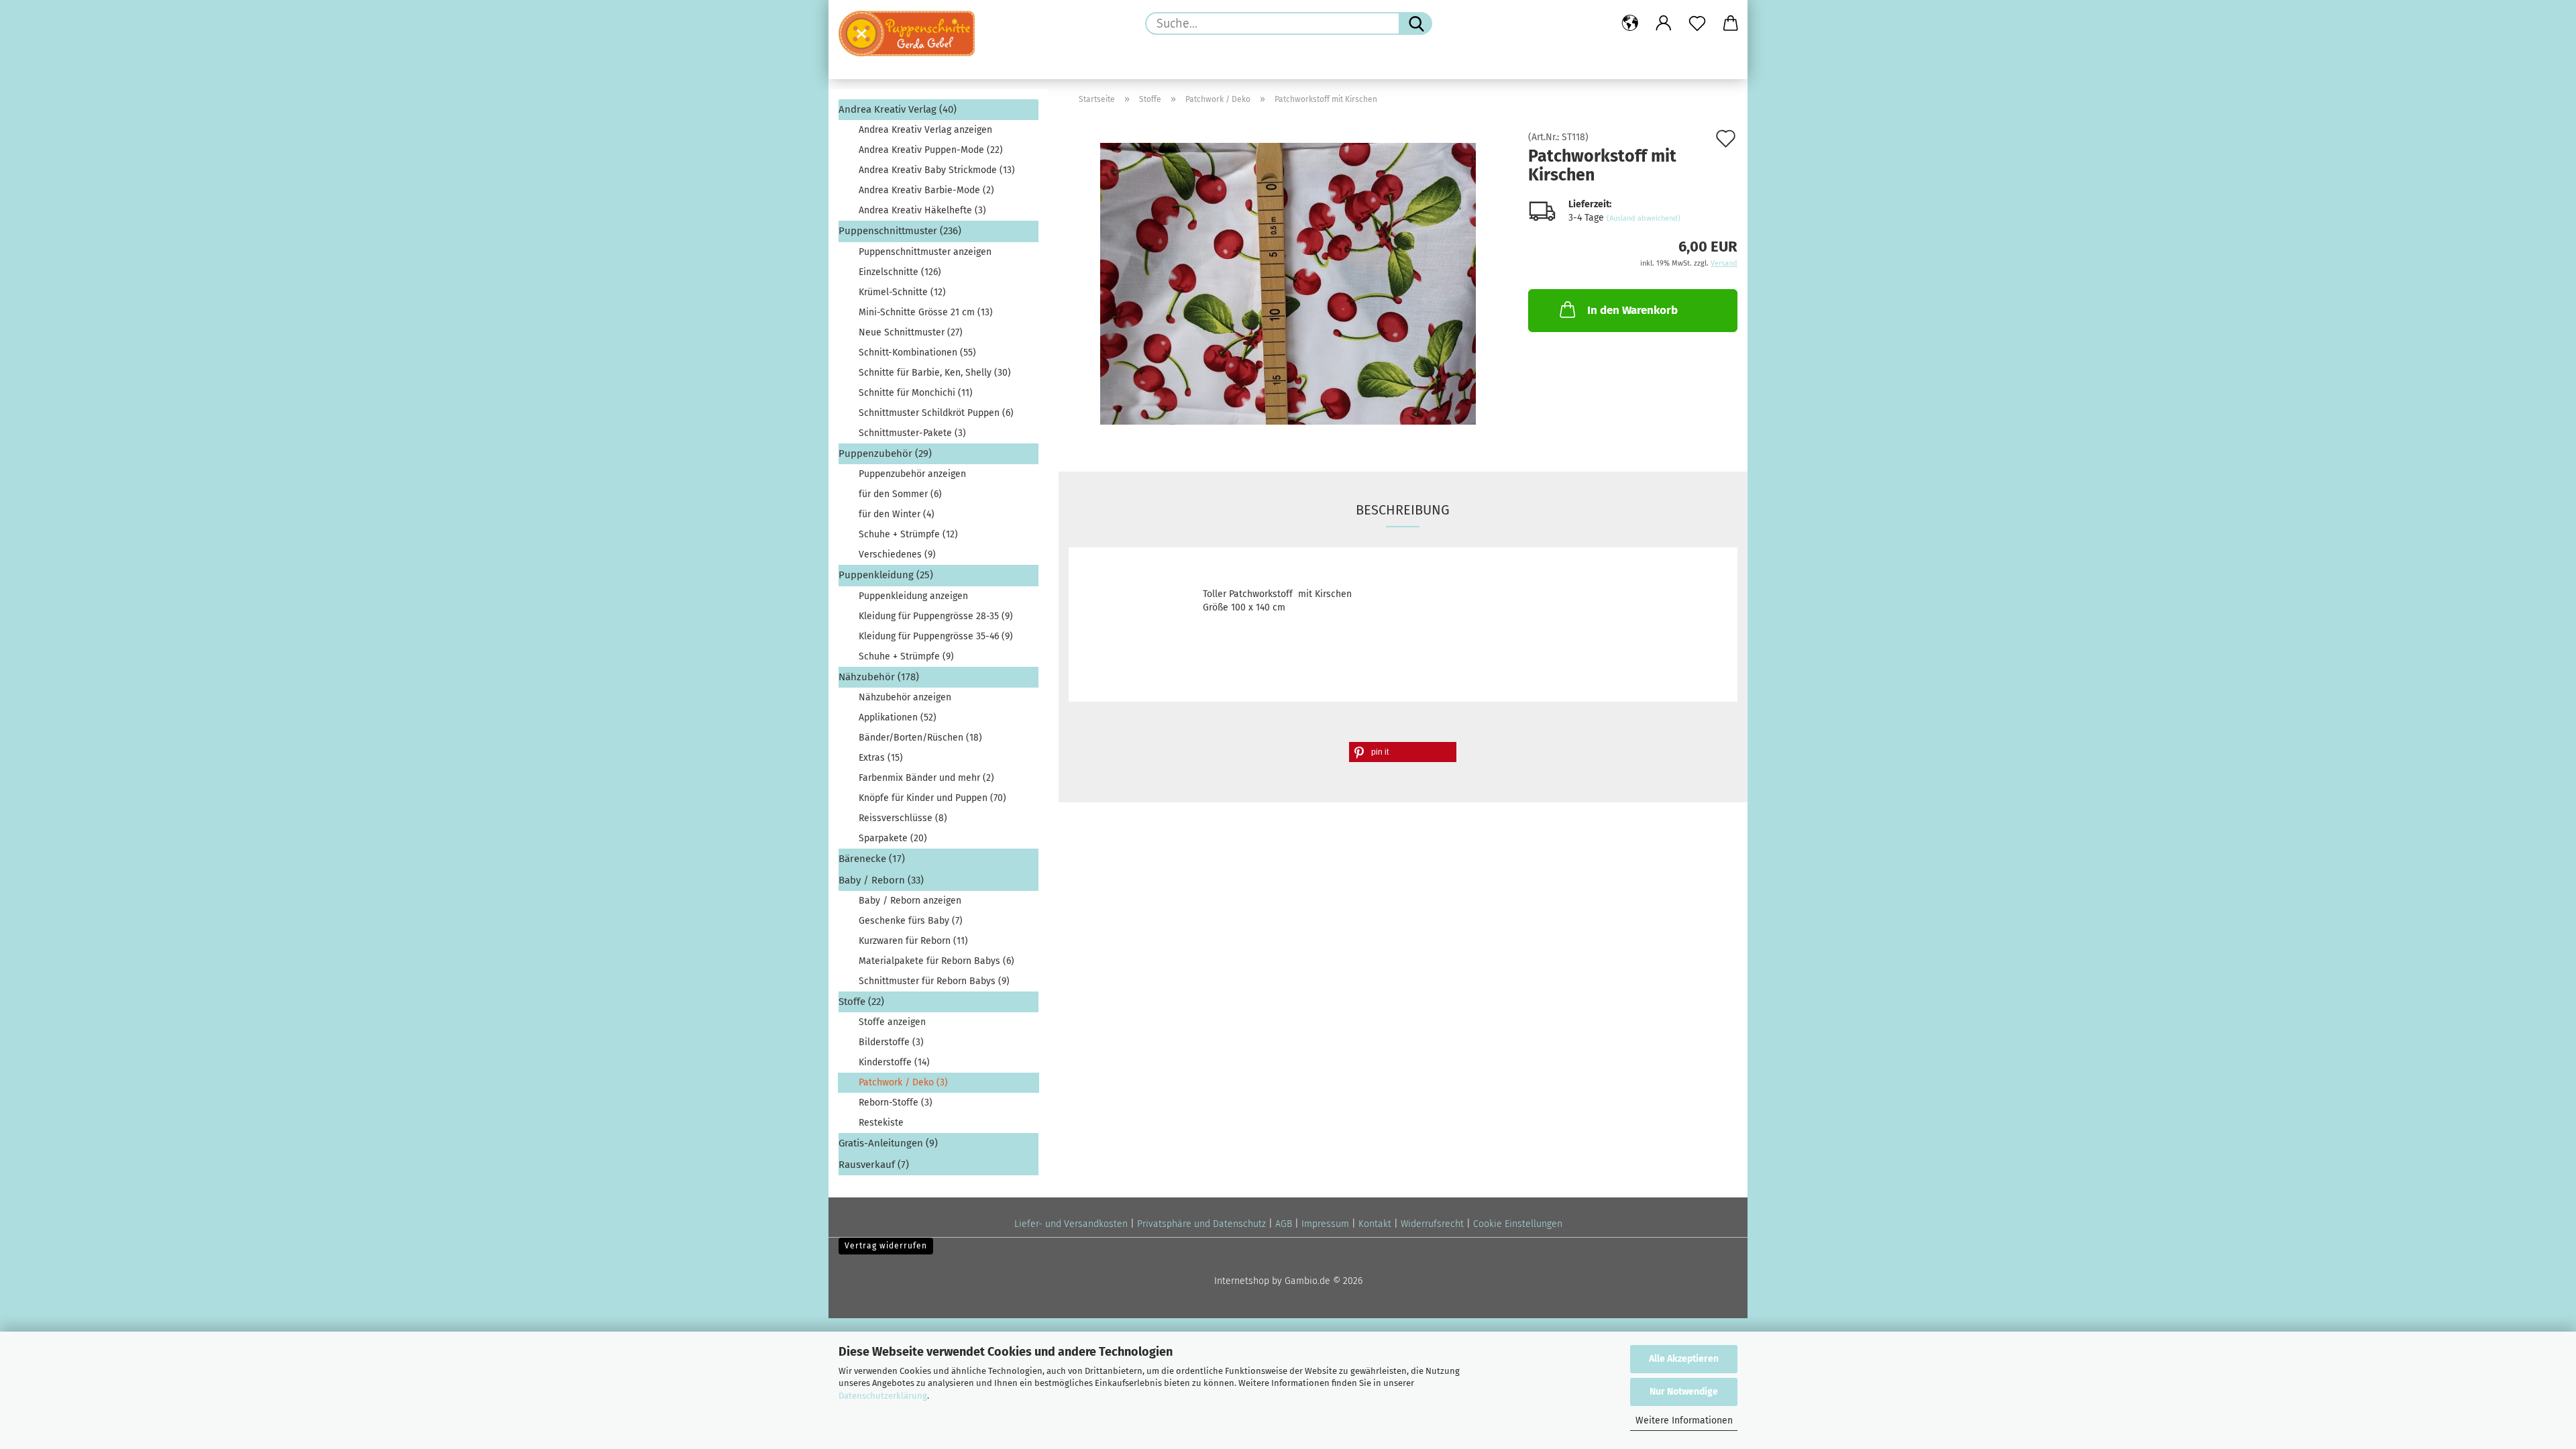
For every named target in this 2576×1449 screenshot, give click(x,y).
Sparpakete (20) (893, 838)
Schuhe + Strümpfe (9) (906, 656)
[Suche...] (1415, 23)
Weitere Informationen (1684, 1420)
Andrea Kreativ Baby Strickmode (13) (937, 170)
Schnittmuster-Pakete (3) (912, 433)
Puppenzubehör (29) (885, 453)
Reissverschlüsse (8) (903, 818)
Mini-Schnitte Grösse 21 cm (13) (926, 312)
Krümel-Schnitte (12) (902, 292)
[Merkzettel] (1697, 23)
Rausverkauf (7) (874, 1165)
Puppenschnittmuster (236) (900, 231)
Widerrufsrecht (1432, 1224)
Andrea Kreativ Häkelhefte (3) (922, 210)
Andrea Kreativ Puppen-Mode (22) (931, 150)
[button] (1630, 23)
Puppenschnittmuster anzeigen (925, 252)
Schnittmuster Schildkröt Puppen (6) (936, 413)
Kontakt (1375, 1224)
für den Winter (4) (897, 514)
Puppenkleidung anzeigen (913, 596)
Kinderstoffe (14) (894, 1062)
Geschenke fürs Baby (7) (911, 921)
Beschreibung (1403, 510)
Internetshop (1242, 1281)
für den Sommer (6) (900, 494)
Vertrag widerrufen (886, 1246)
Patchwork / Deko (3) (903, 1082)
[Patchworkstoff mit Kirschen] (1288, 283)
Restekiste (881, 1123)
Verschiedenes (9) (897, 554)
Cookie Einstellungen (1518, 1224)
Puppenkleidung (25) (886, 575)
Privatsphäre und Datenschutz (1201, 1224)
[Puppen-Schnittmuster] (912, 34)
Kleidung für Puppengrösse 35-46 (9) (936, 636)
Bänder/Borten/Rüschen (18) (920, 738)
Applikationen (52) (898, 717)
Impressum (1325, 1224)
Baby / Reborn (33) (881, 880)
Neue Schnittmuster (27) (911, 332)
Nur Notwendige (1684, 1392)
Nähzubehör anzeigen (905, 697)
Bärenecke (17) (872, 859)
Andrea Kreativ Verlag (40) (898, 109)
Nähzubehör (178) (879, 677)
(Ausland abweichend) (1644, 218)
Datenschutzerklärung (883, 1396)
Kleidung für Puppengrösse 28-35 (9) (936, 616)
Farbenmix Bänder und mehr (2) (926, 778)
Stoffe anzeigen (892, 1022)
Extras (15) (881, 758)
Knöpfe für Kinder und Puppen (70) (932, 798)
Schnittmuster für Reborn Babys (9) (934, 981)
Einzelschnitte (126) (900, 272)
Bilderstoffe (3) (891, 1042)
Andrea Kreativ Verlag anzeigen (925, 130)
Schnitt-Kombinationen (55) (917, 353)
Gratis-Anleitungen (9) (888, 1143)
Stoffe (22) (861, 1002)
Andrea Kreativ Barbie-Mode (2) (926, 190)
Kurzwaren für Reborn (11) (913, 941)
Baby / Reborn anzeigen (910, 901)
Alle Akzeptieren (1684, 1359)
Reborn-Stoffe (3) (896, 1103)
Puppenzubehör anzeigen (912, 474)
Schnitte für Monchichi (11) (916, 393)
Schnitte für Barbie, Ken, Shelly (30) (935, 373)
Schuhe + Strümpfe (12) (908, 534)
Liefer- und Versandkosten (1071, 1224)
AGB (1284, 1224)
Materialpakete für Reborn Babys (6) (936, 961)
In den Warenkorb (1632, 310)
